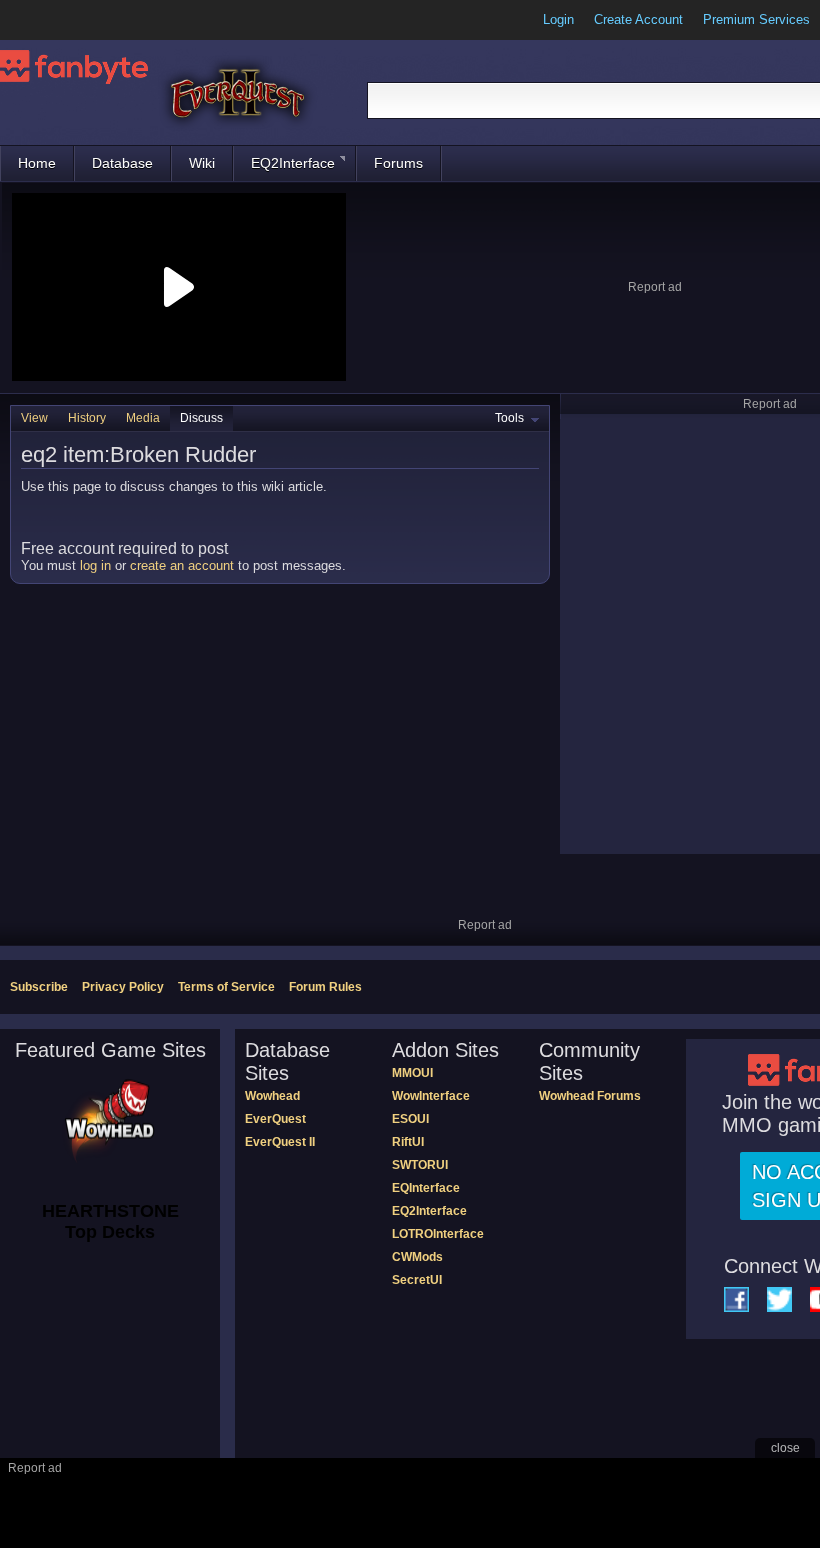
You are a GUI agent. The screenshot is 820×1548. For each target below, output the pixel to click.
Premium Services (756, 19)
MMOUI (412, 1073)
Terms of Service (226, 987)
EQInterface (426, 1188)
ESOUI (410, 1119)
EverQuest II (280, 1142)
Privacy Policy (123, 987)
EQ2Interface (293, 163)
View (34, 418)
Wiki (202, 163)
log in (95, 565)
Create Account (638, 19)
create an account (182, 565)
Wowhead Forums (590, 1096)
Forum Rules (325, 987)
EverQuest (275, 1119)
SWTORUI (420, 1165)
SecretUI (417, 1280)
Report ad (655, 287)
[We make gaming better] (64, 20)
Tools (509, 418)
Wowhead (272, 1096)
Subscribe (39, 987)
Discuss (201, 418)
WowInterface (431, 1096)
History (87, 418)
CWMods (417, 1257)
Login (558, 19)
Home (37, 163)
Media (143, 418)
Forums (398, 163)
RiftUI (408, 1142)
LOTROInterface (438, 1234)
